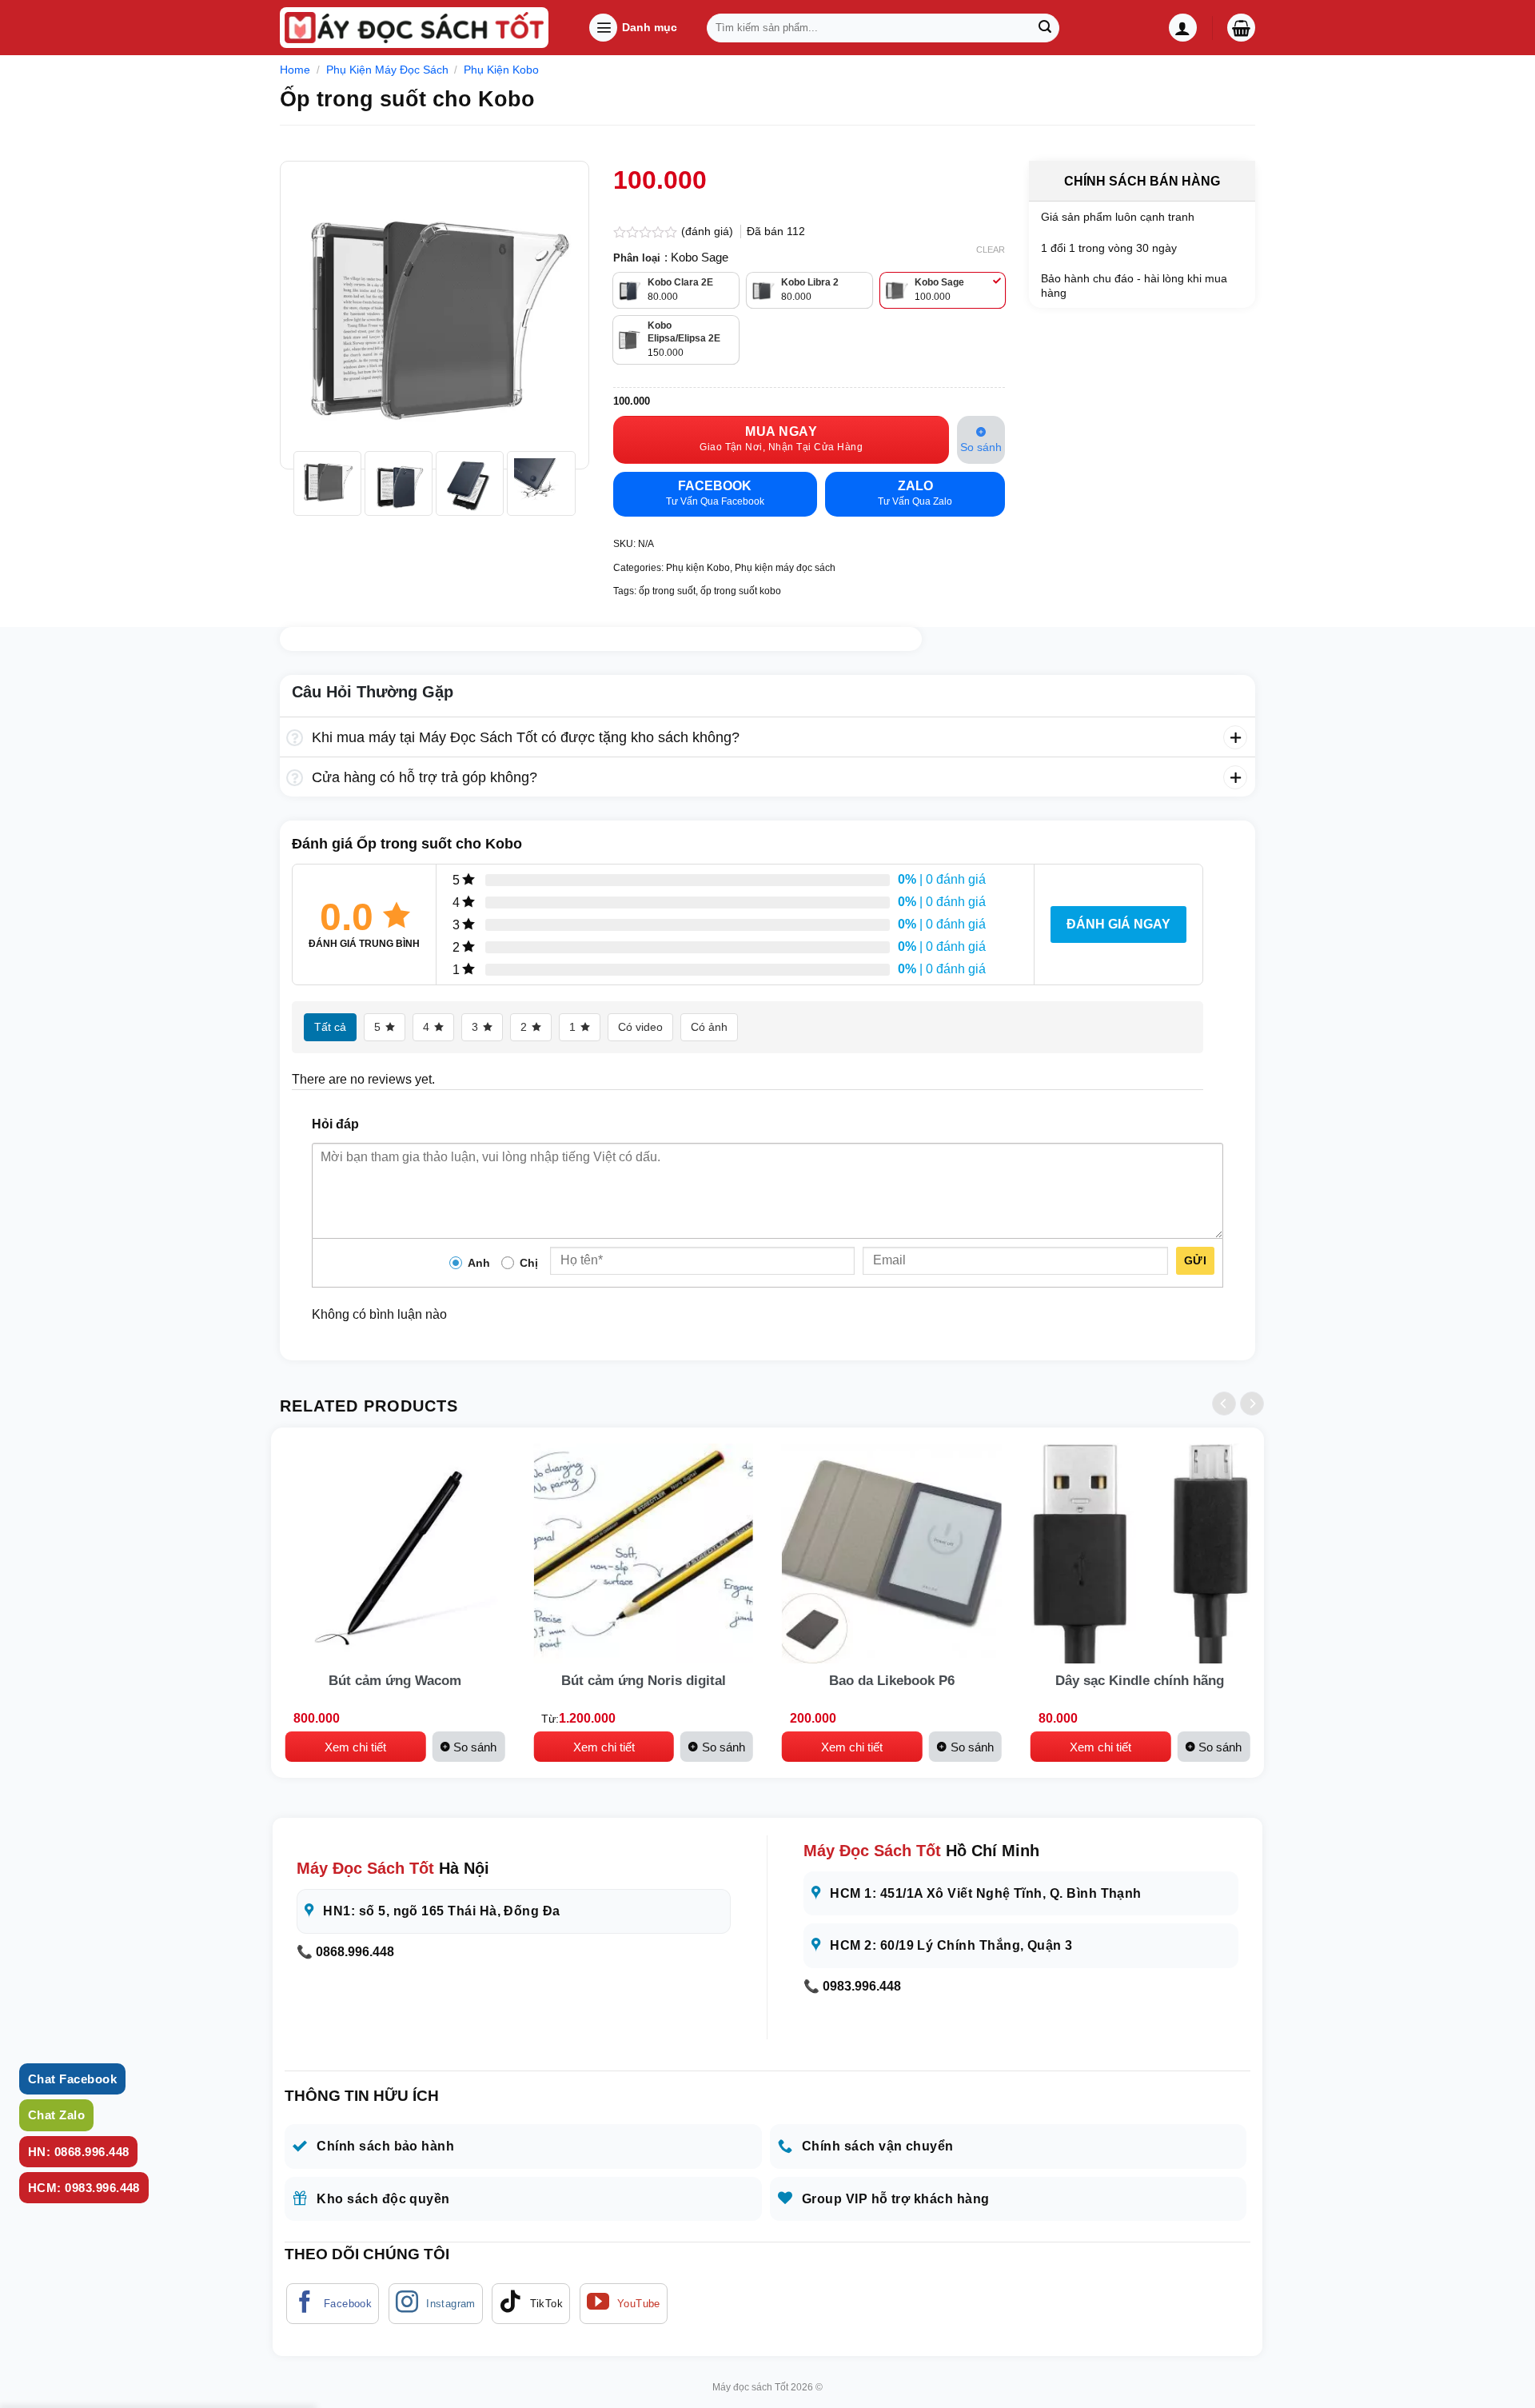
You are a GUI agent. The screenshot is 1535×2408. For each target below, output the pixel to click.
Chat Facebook (72, 2079)
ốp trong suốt (667, 591)
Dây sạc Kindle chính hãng (1140, 1681)
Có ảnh (709, 1027)
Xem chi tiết (355, 1747)
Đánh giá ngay (1118, 924)
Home (295, 70)
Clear (991, 250)
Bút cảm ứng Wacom (395, 1681)
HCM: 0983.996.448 (84, 2188)
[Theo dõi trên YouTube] (624, 2304)
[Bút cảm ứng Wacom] (395, 1553)
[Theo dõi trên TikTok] (531, 2304)
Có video (640, 1027)
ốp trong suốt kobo (741, 591)
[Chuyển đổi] (295, 739)
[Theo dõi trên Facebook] (333, 2304)
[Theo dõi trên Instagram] (436, 2304)
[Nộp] (1045, 28)
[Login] (1183, 28)
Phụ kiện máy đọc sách (387, 70)
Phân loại (637, 258)
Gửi (1195, 1260)
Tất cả (330, 1027)
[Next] (550, 315)
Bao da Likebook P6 (892, 1681)
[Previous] (318, 315)
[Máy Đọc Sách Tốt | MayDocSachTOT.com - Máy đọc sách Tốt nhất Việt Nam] (414, 28)
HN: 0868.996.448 (78, 2152)
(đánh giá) (709, 231)
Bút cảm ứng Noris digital (644, 1681)
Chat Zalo (56, 2115)
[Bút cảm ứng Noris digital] (643, 1553)
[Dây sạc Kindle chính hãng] (1140, 1553)
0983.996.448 (862, 1986)
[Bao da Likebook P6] (892, 1553)
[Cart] (1241, 28)
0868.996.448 (355, 1952)
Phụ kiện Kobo (501, 70)
